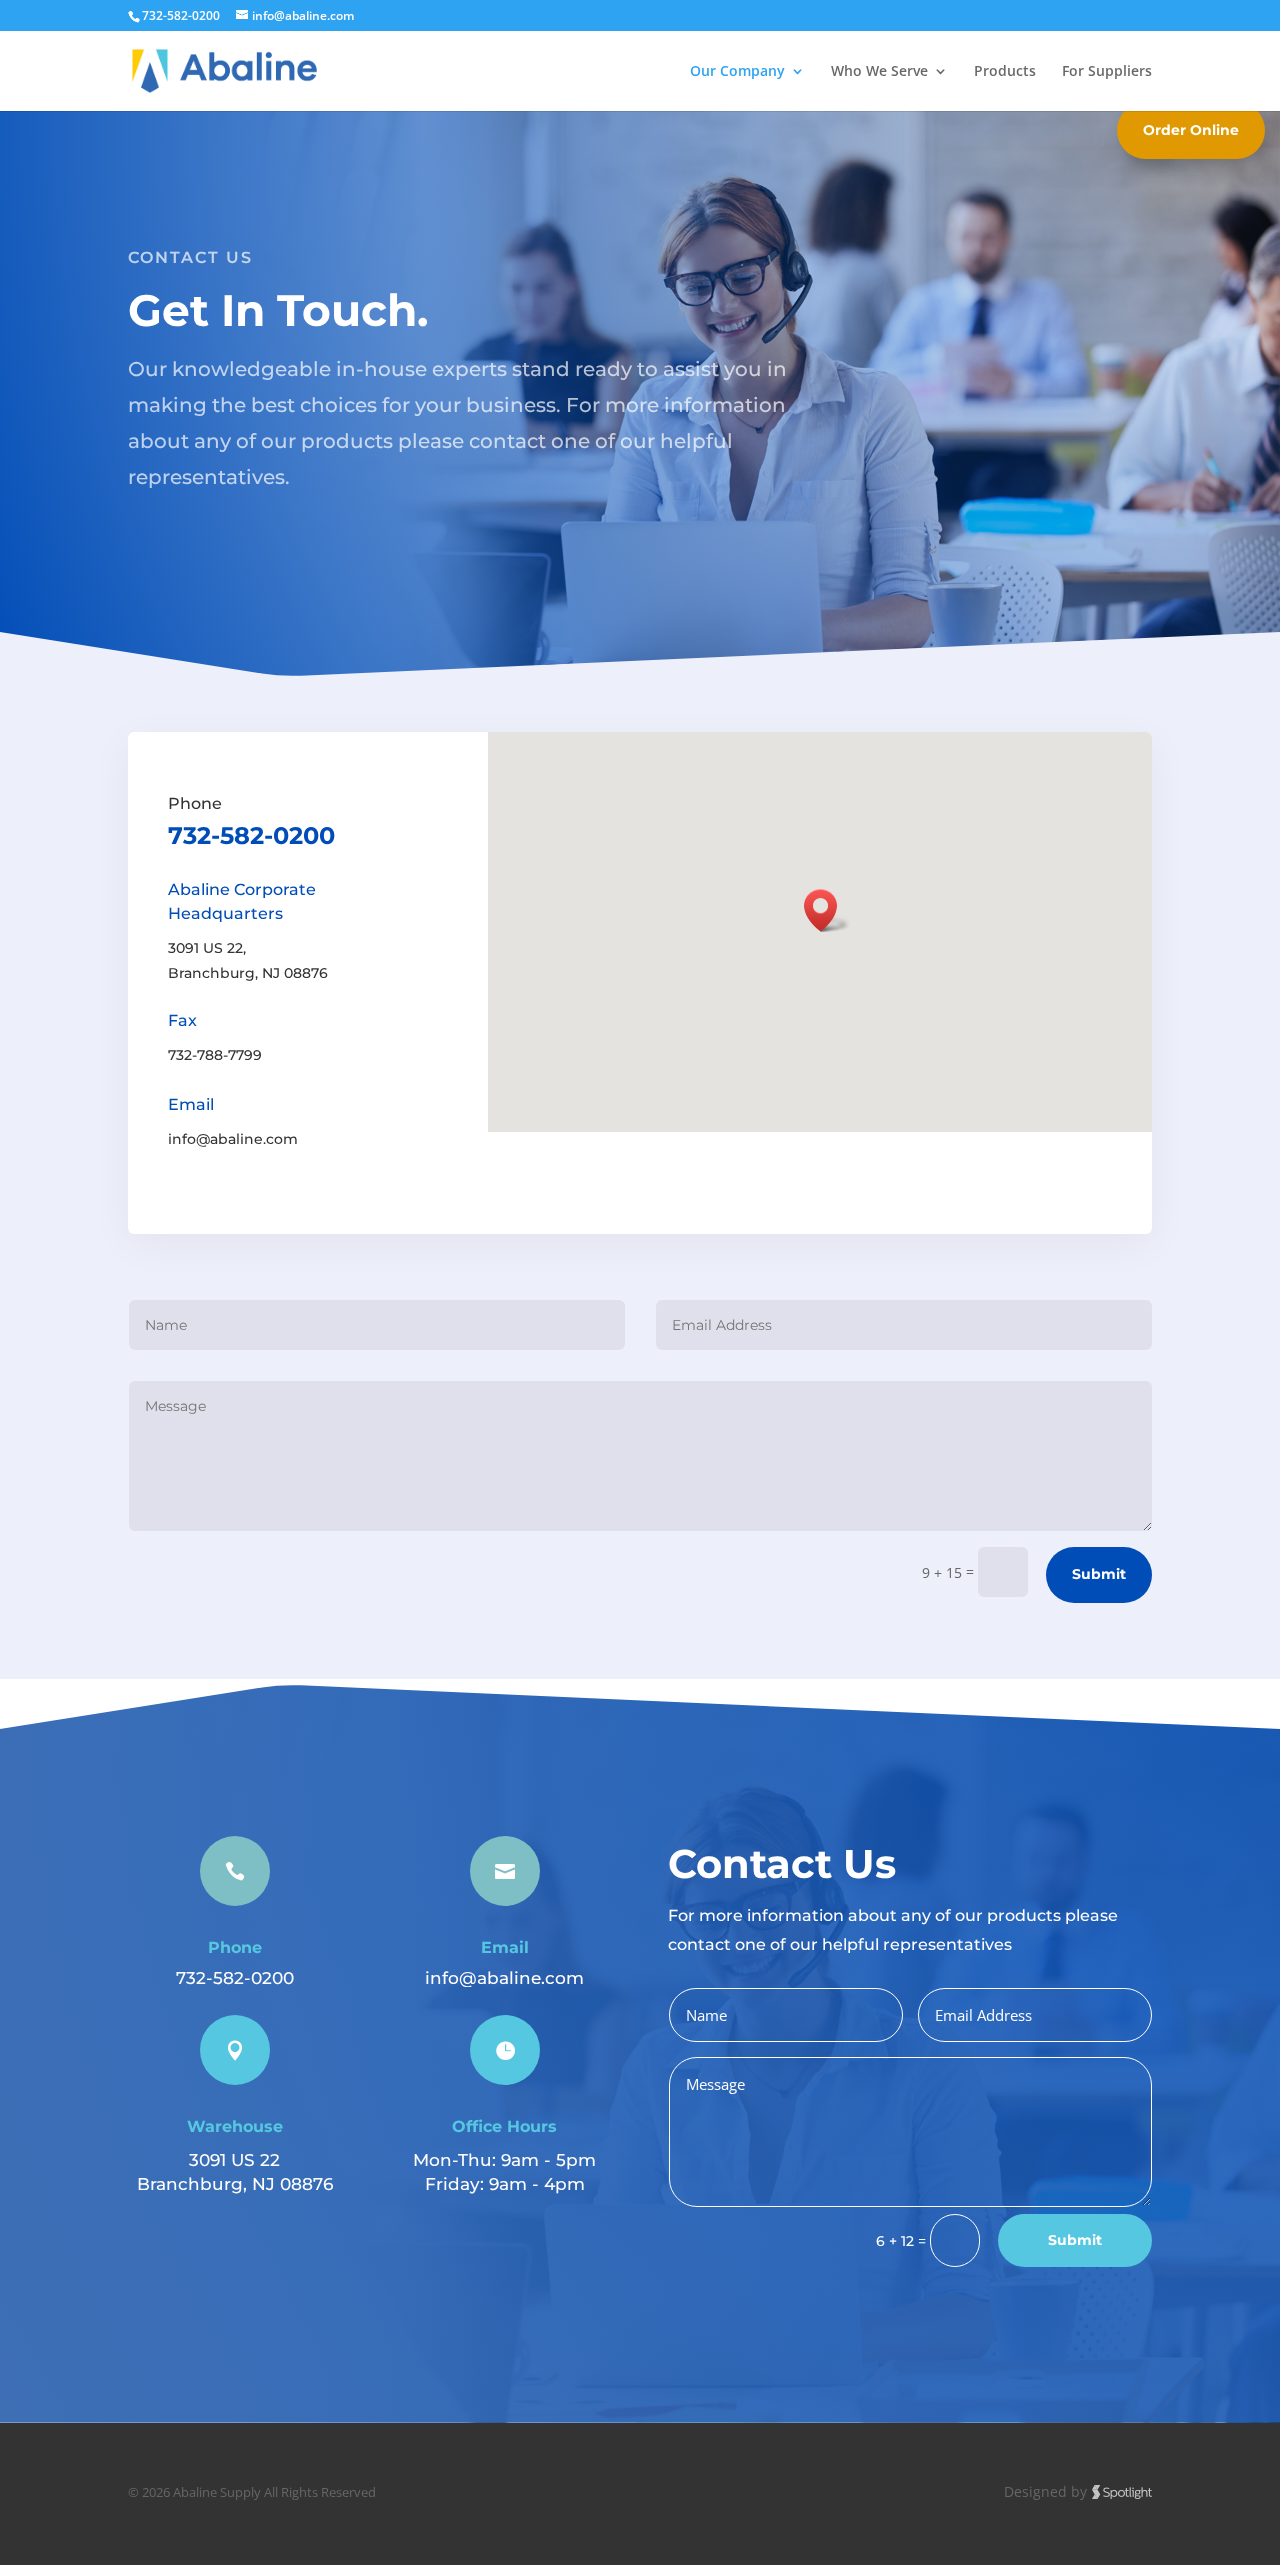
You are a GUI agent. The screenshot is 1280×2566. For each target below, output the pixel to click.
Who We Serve (879, 72)
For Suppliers (1107, 72)
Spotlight (1122, 2492)
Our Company (737, 72)
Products (1005, 72)
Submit (1099, 1574)
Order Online (1191, 130)
